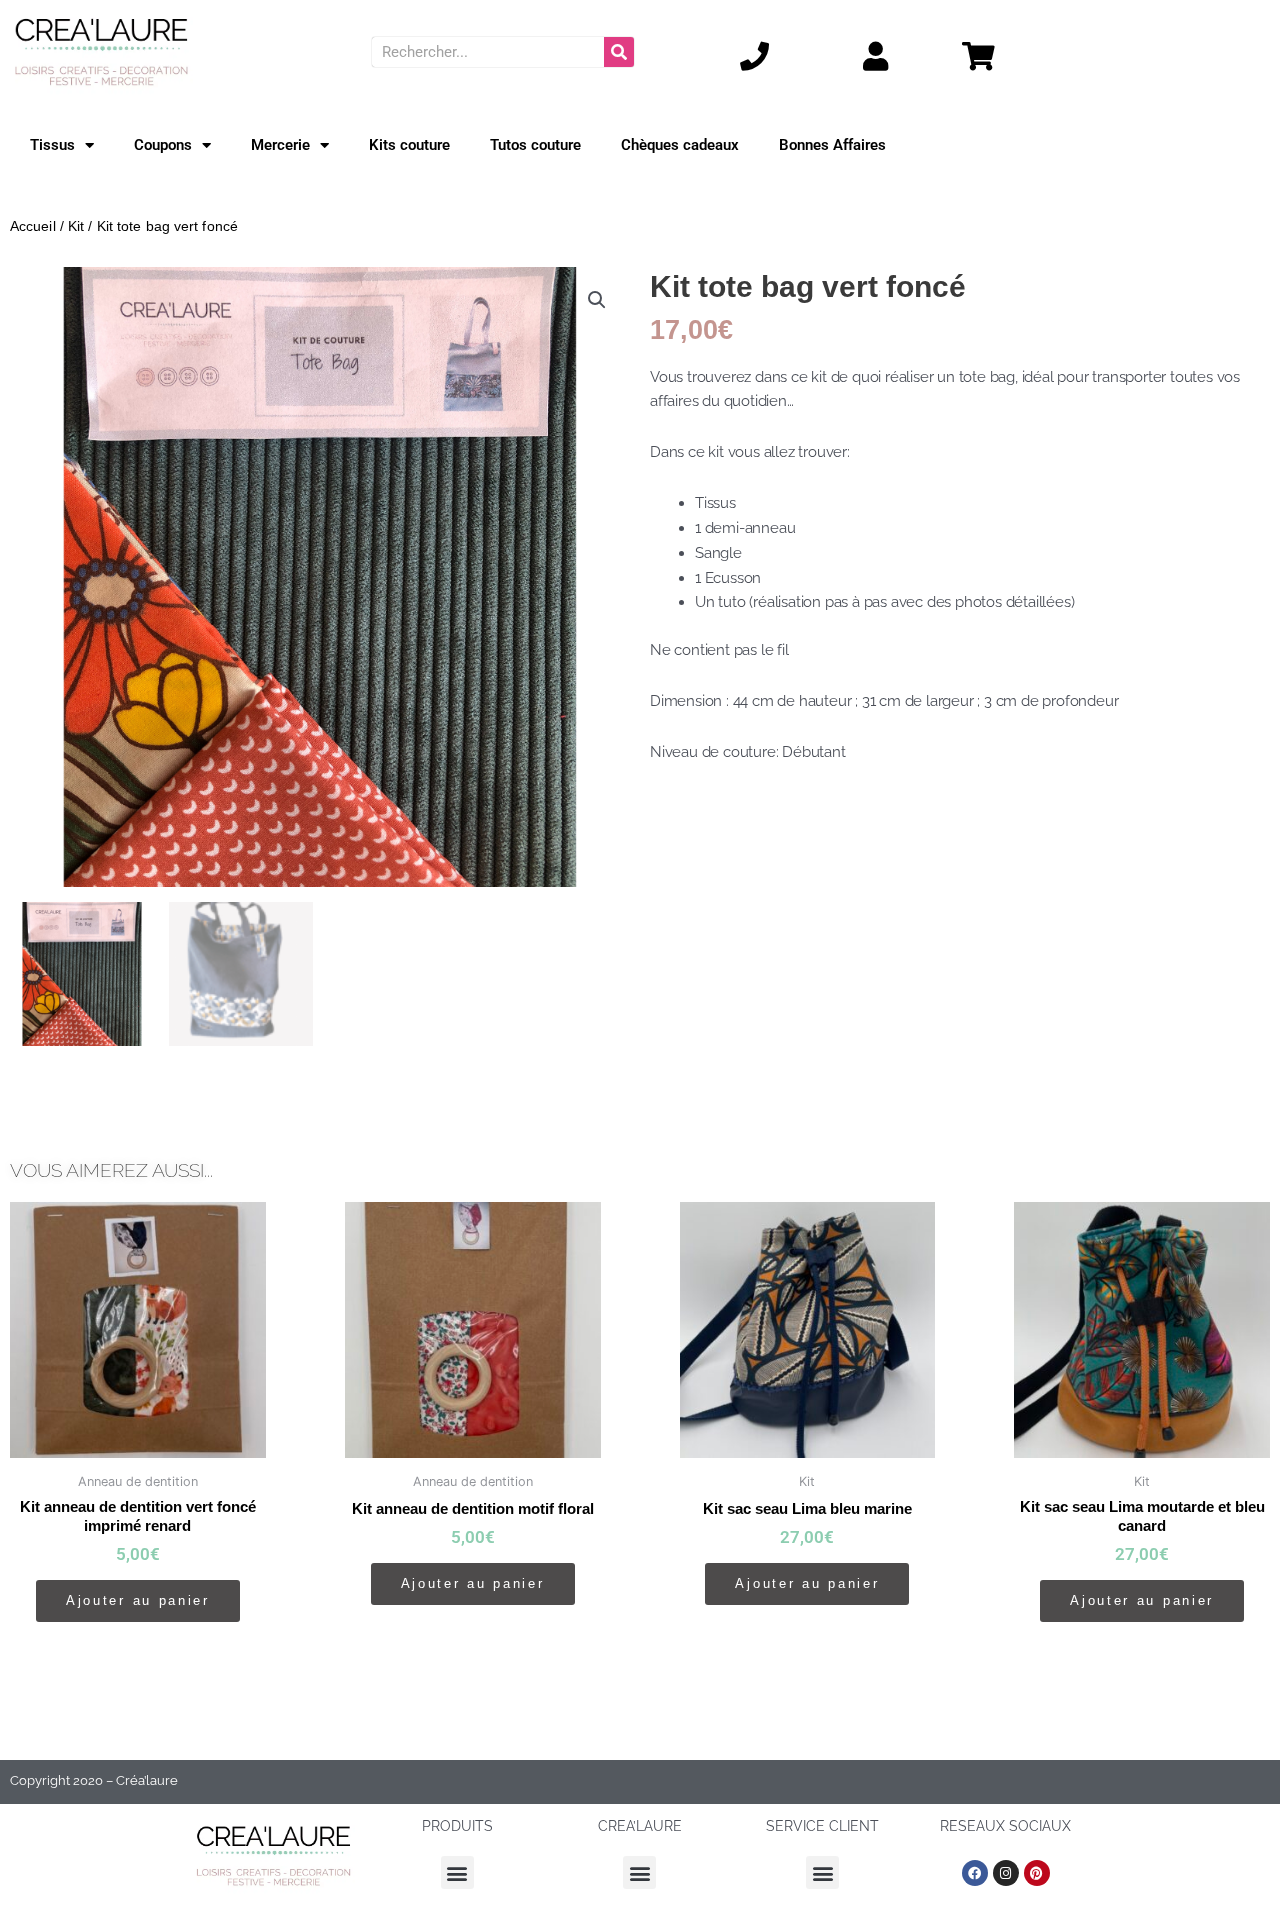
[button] (597, 300)
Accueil (33, 226)
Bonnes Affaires (832, 145)
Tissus (52, 145)
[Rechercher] (619, 52)
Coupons (163, 145)
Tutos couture (535, 145)
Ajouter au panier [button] (138, 1600)
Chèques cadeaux (680, 145)
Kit (76, 226)
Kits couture (409, 145)
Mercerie (280, 145)
